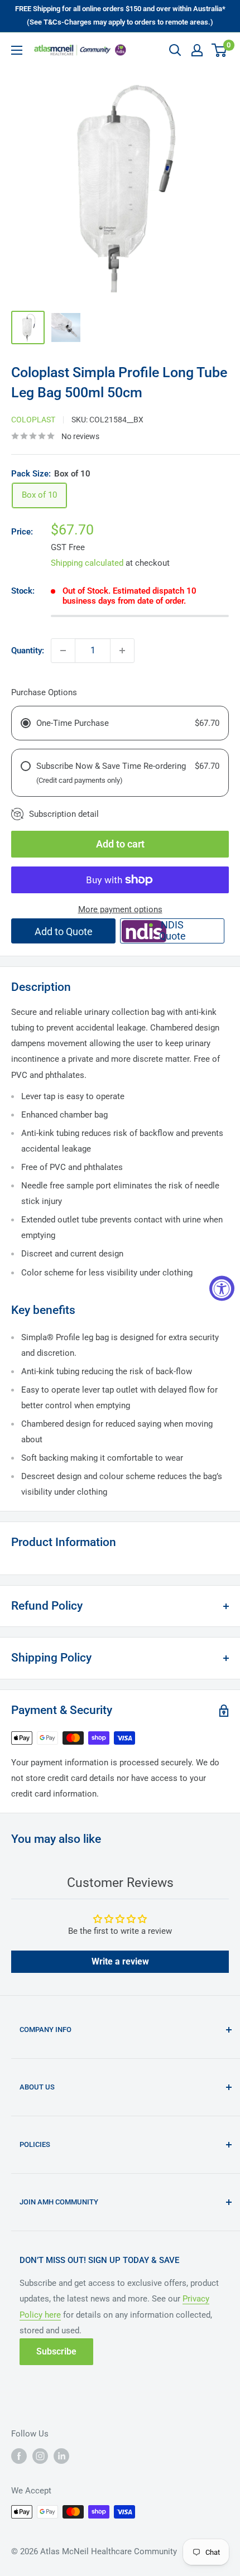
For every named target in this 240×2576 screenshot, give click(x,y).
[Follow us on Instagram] (40, 2456)
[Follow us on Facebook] (19, 2456)
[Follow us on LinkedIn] (61, 2456)
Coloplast (33, 420)
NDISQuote (172, 930)
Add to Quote (64, 931)
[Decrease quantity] (63, 651)
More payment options (120, 909)
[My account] (197, 50)
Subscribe (56, 2351)
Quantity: (28, 651)
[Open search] (175, 50)
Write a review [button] (120, 1961)
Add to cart (120, 844)
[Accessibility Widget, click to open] (222, 1288)
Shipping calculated (87, 563)
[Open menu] (17, 50)
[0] (220, 50)
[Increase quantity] (122, 651)
